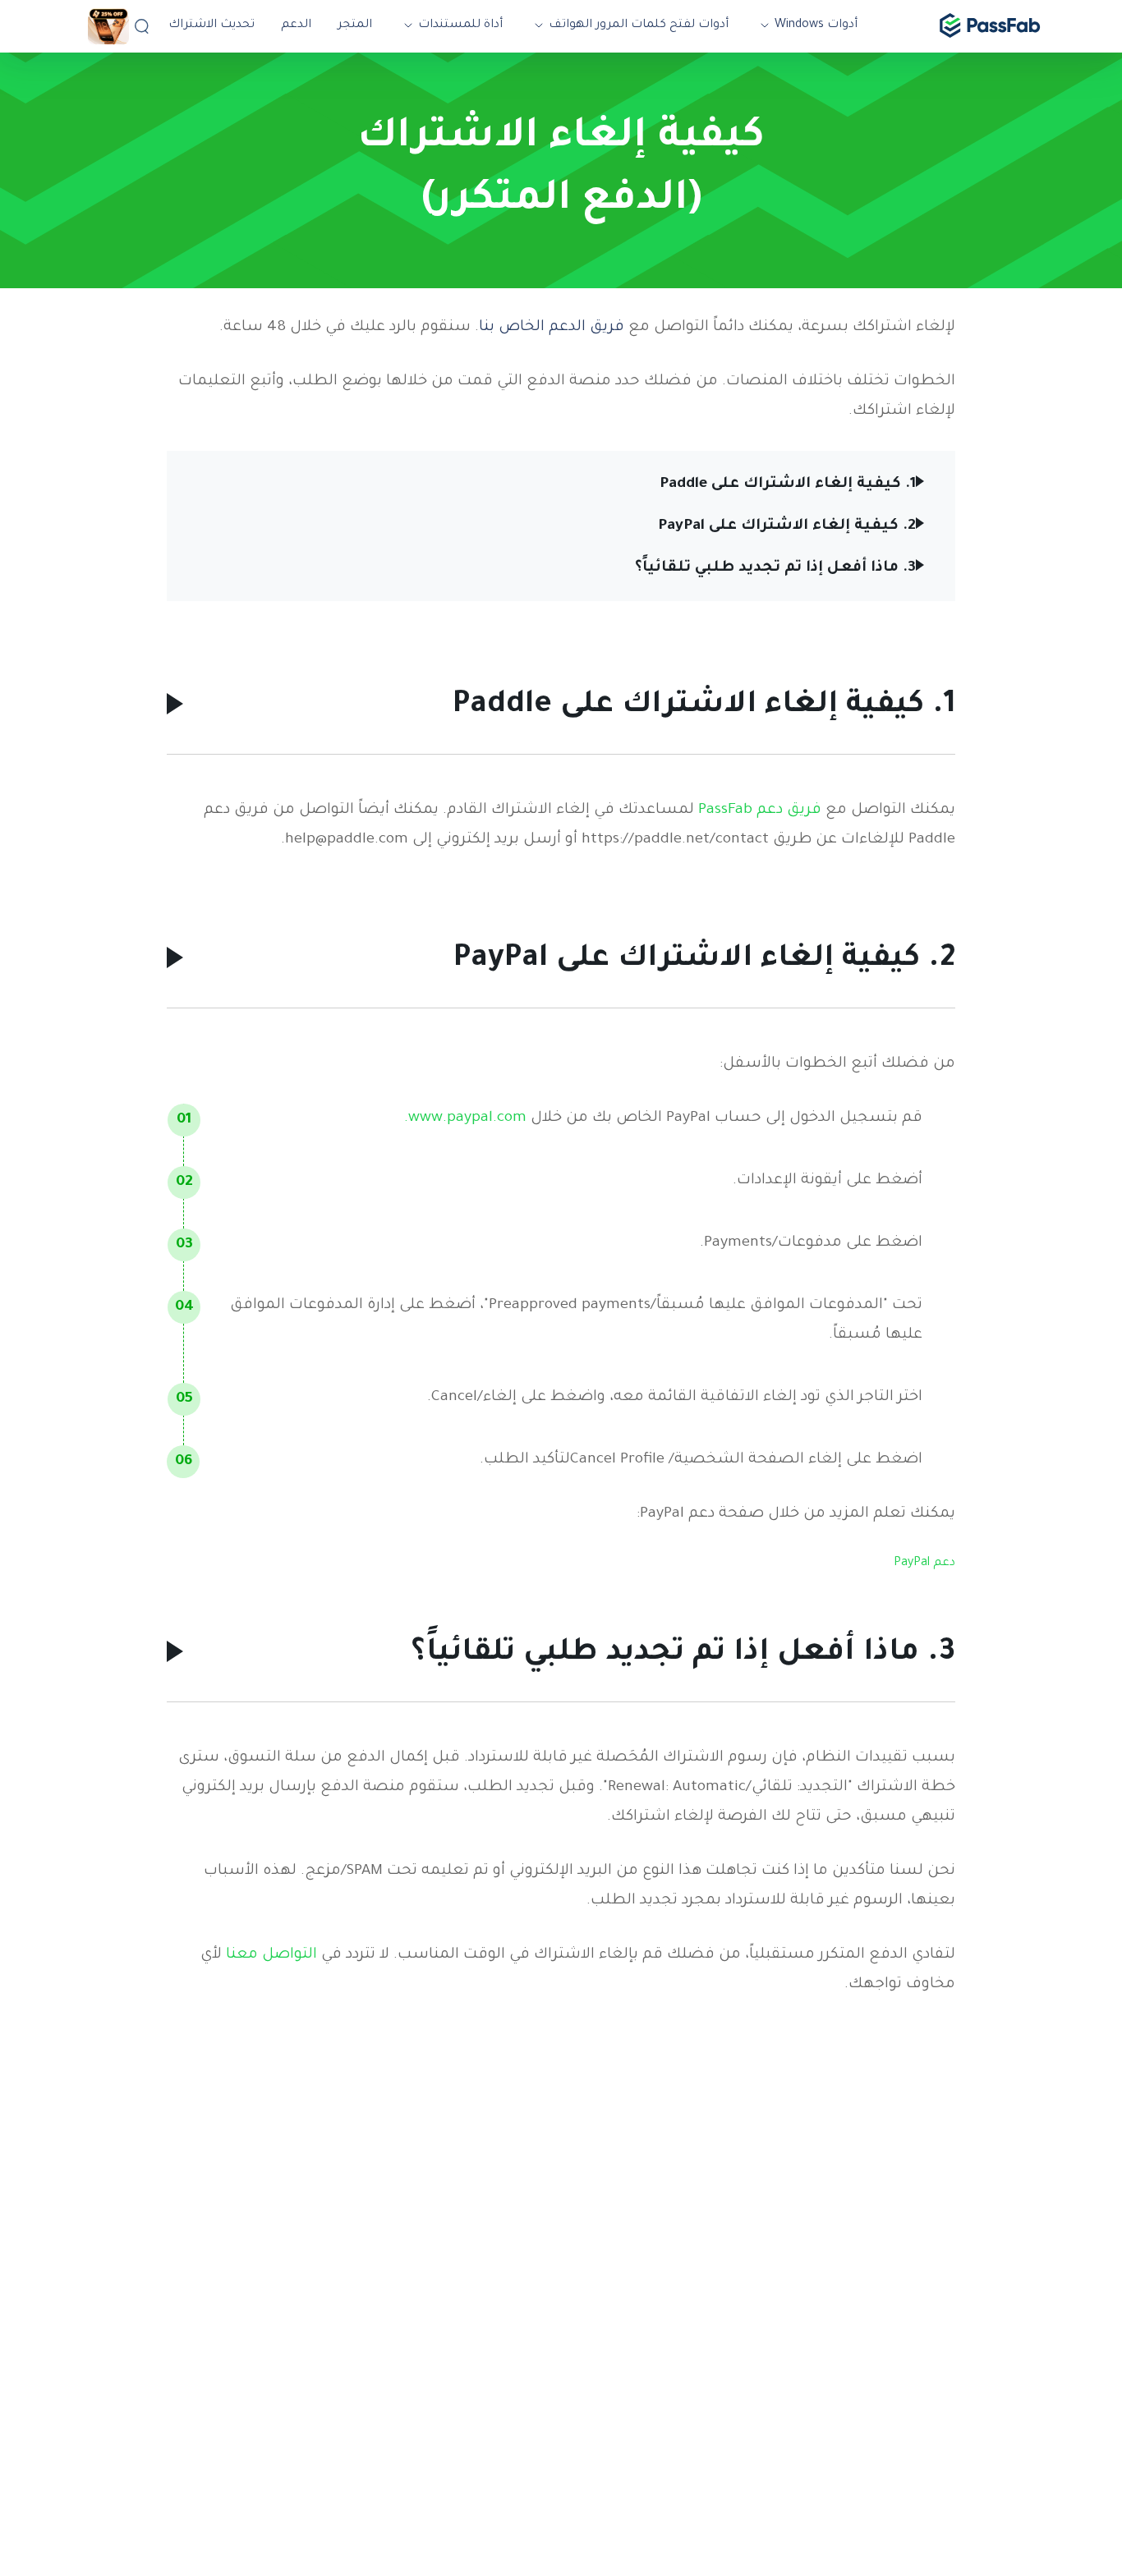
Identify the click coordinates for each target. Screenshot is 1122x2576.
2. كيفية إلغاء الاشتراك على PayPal (787, 526)
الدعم (296, 25)
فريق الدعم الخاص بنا (552, 328)
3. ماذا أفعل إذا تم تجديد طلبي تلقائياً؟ (775, 568)
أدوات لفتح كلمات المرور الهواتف (639, 25)
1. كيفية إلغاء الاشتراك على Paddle (788, 484)
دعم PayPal (924, 1564)
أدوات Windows (816, 25)
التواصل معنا (269, 1955)
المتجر (355, 25)
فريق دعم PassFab (758, 810)
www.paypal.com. (465, 1118)
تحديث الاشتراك (212, 25)
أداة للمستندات (460, 25)
